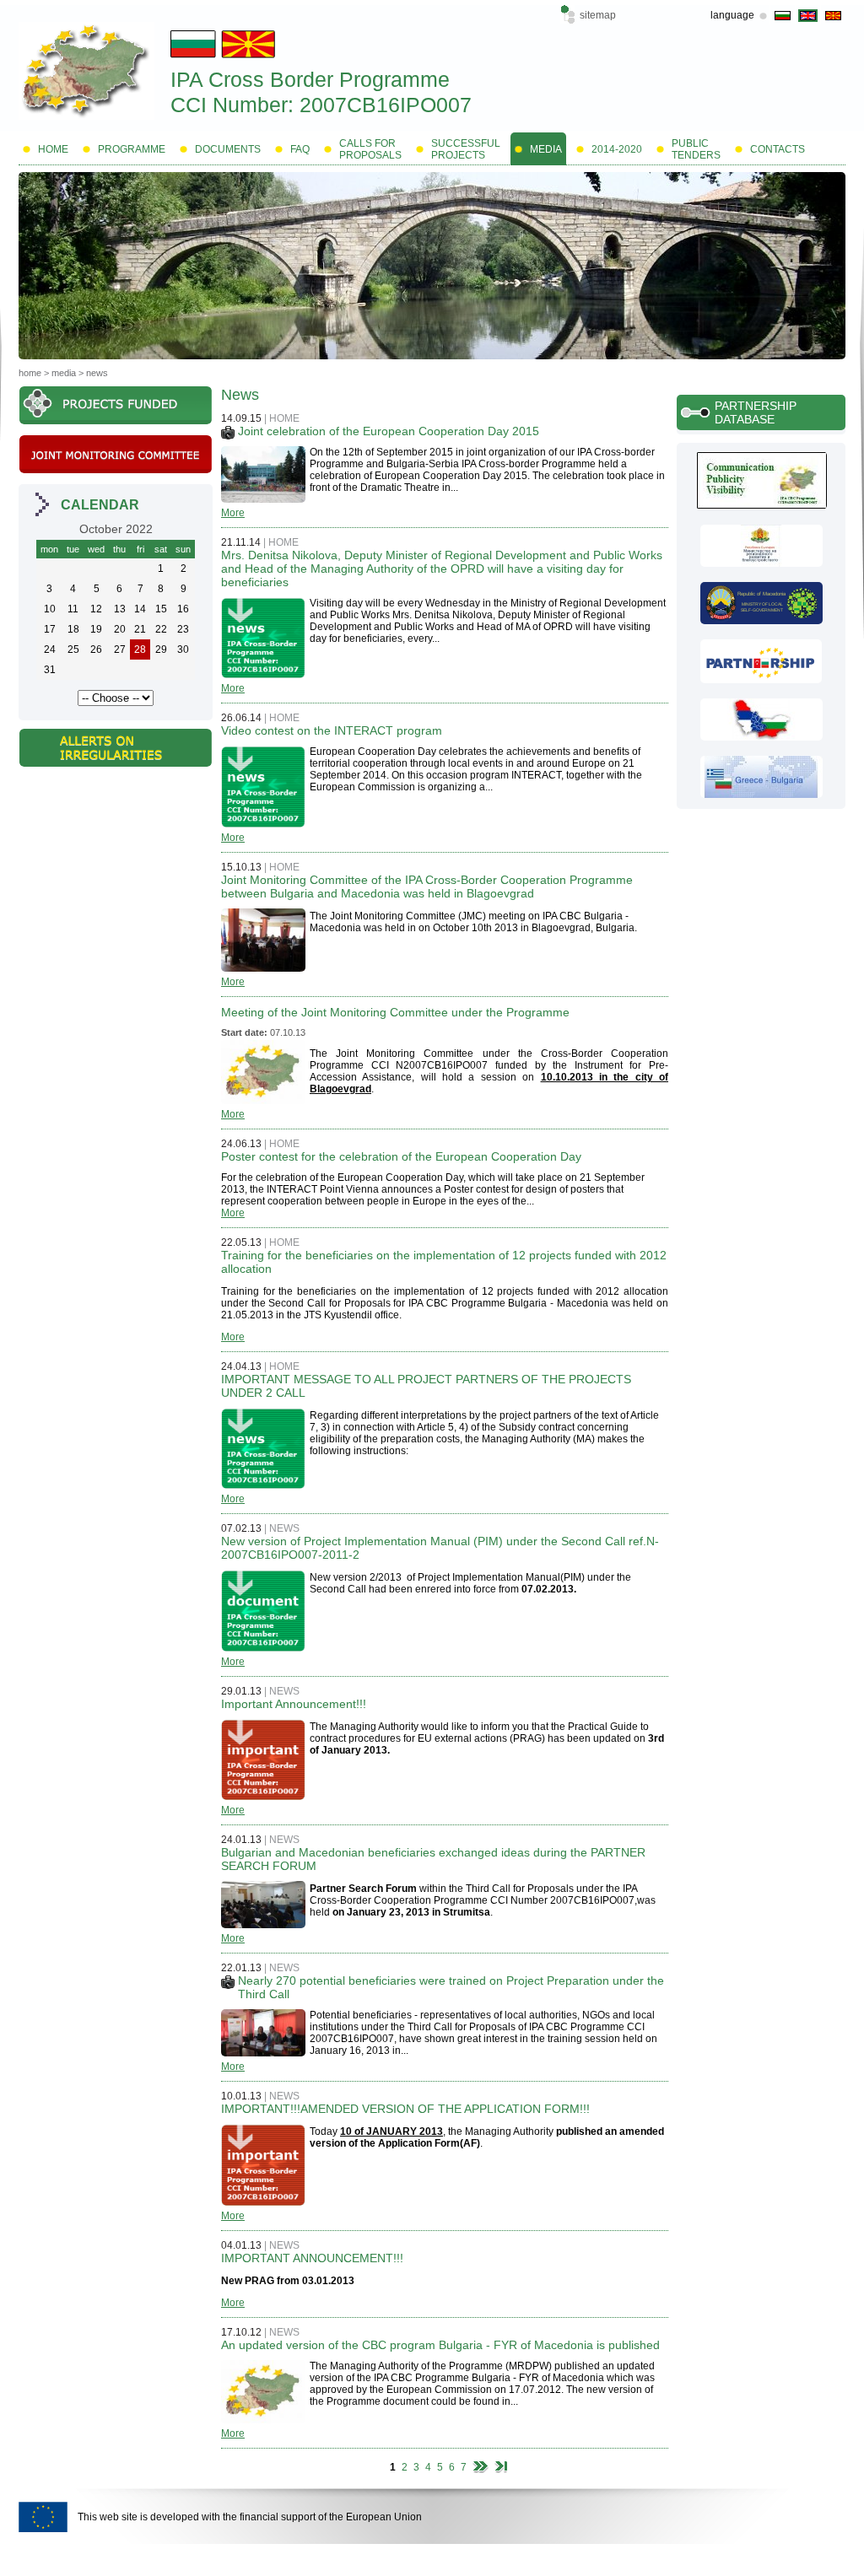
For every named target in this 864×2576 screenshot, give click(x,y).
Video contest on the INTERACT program (332, 730)
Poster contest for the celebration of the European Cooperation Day (401, 1156)
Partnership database (756, 412)
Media (64, 373)
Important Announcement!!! (294, 1704)
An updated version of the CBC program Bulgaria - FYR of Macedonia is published (440, 2345)
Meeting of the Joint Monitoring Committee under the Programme (395, 1012)
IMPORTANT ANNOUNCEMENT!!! (312, 2258)
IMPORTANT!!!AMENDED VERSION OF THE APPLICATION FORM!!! (405, 2109)
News (97, 373)
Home (30, 373)
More (233, 513)
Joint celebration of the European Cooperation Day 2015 (389, 431)
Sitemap (598, 15)
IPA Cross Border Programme (310, 79)
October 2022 (116, 529)
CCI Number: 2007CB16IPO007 (321, 105)
